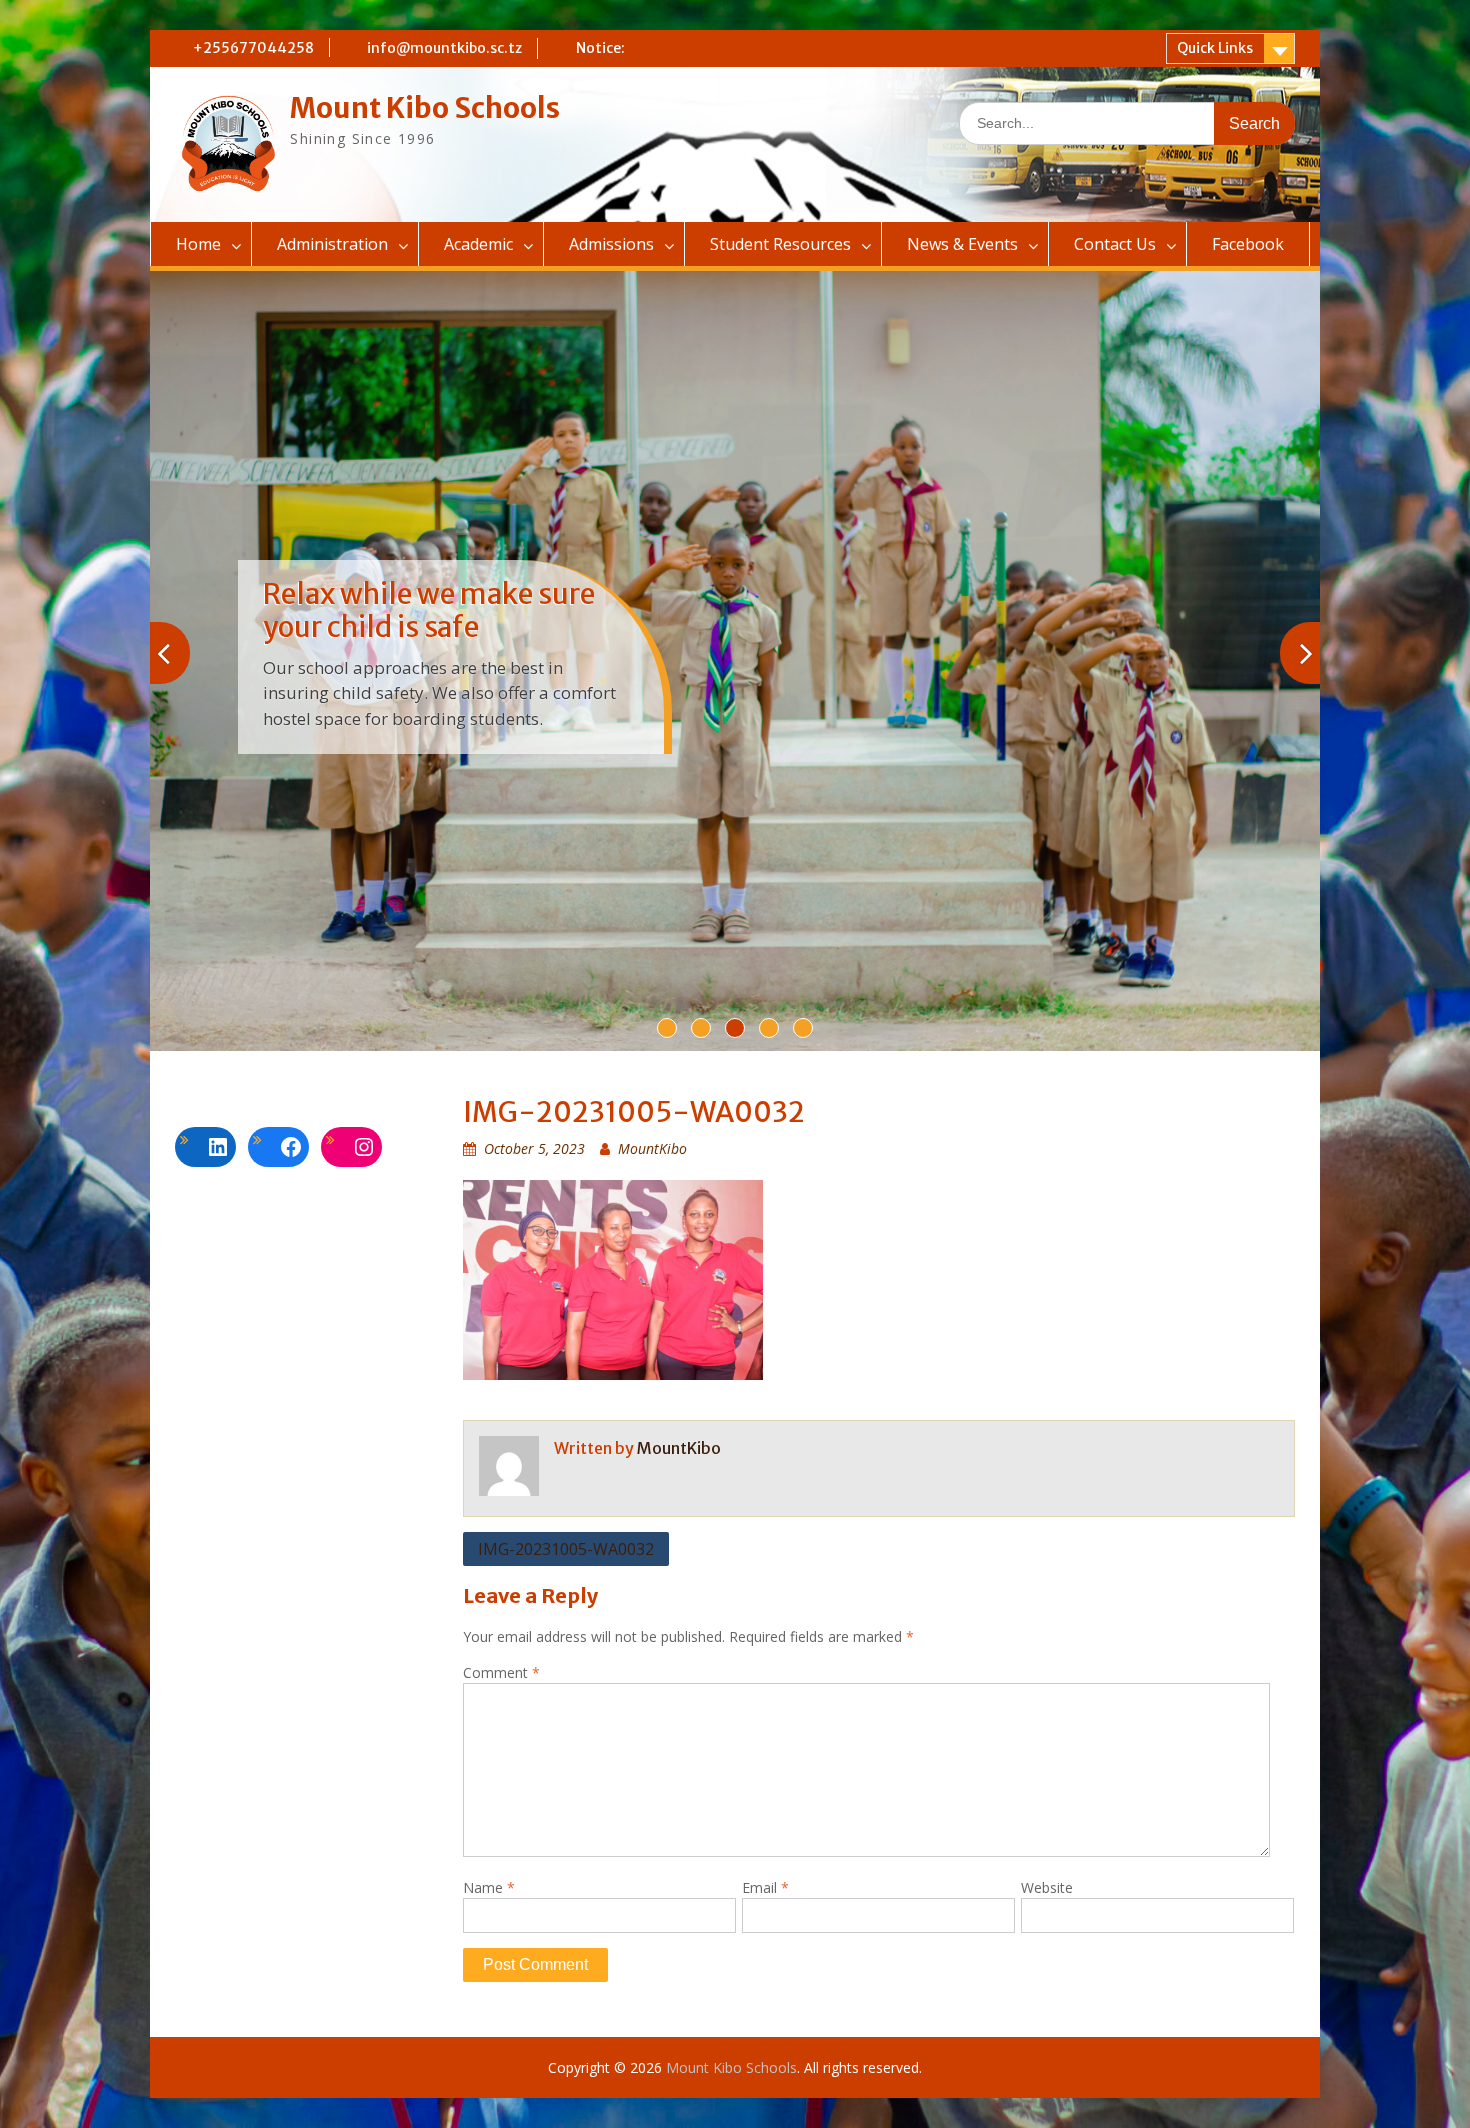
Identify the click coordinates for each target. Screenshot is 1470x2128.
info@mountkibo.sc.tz (444, 48)
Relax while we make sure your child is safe (429, 611)
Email (765, 1887)
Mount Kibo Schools (425, 108)
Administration (332, 244)
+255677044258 (253, 48)
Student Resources (780, 244)
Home (198, 244)
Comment (501, 1672)
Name (489, 1887)
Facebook (1248, 244)
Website (1047, 1887)
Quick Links (1215, 48)
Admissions (611, 244)
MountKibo (652, 1148)
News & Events (962, 244)
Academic (478, 244)
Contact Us (1115, 244)
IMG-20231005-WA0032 (566, 1549)
